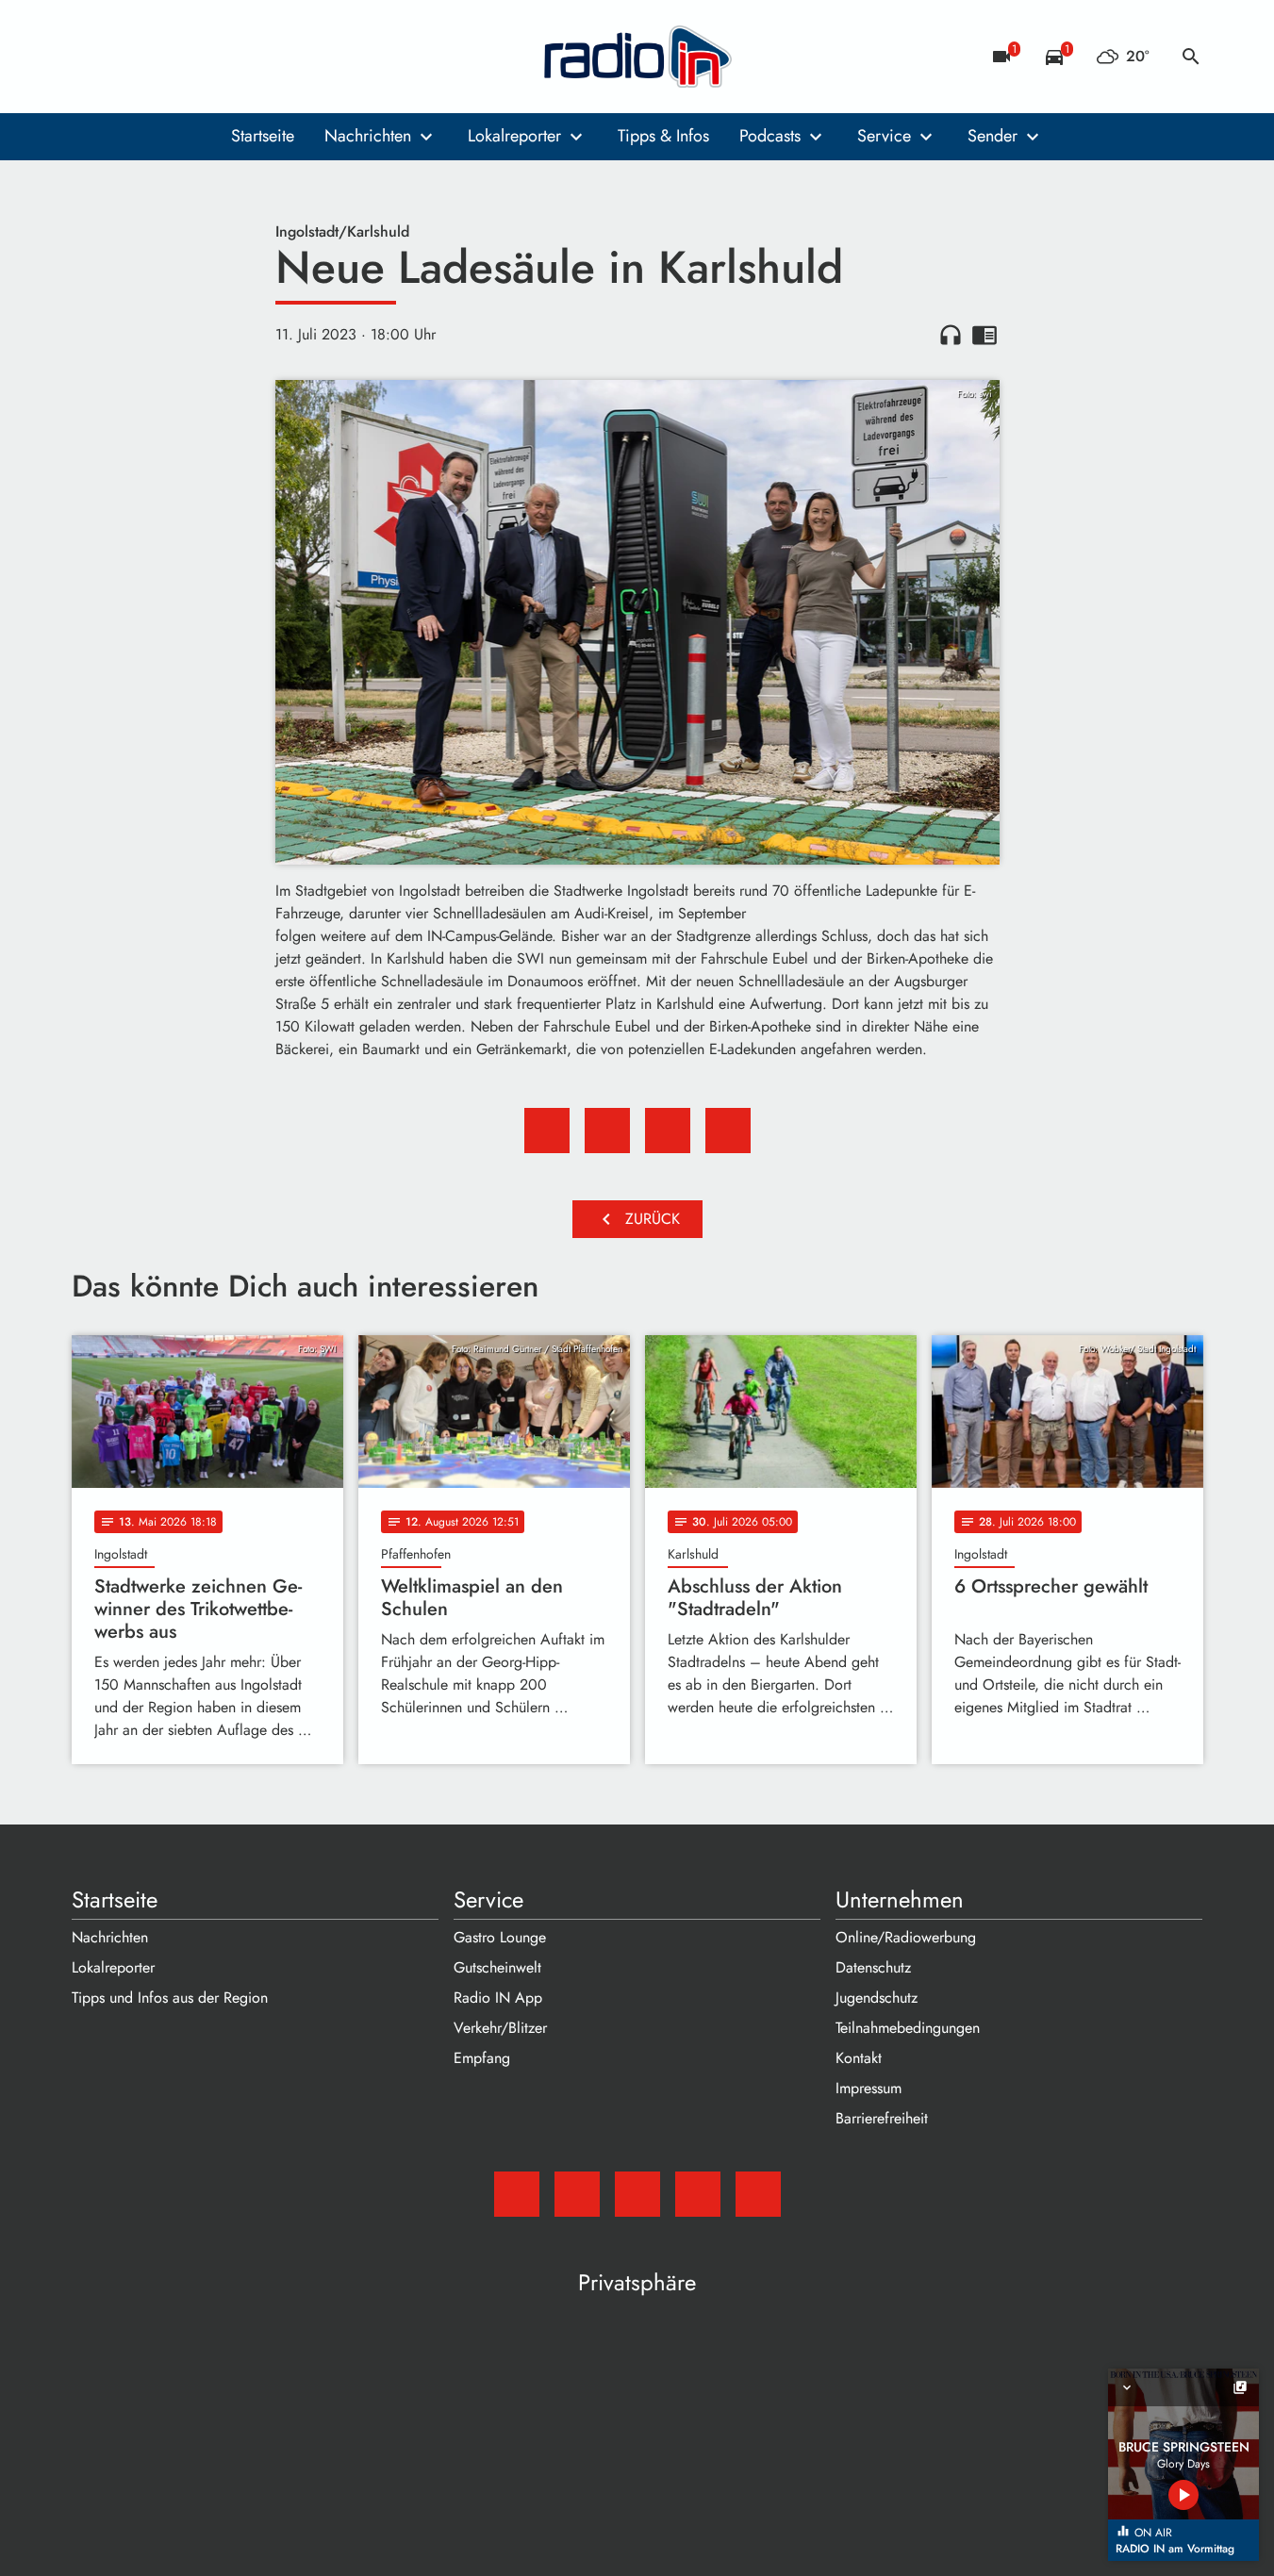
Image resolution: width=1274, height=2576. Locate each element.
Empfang (482, 2058)
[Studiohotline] (241, 57)
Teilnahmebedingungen (908, 2028)
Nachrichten (368, 136)
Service (884, 136)
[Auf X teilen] (607, 1131)
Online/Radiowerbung (906, 1937)
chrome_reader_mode (984, 335)
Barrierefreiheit (882, 2118)
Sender (993, 136)
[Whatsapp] (204, 57)
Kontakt (859, 2058)
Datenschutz (873, 1967)
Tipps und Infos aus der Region (170, 1998)
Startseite (263, 136)
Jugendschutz (877, 1998)
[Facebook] (128, 57)
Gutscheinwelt (497, 1967)
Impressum (869, 2088)
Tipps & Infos (663, 136)
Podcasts (770, 136)
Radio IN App (498, 1998)
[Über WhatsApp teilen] (668, 1131)
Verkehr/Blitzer (500, 2028)
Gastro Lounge (500, 1937)
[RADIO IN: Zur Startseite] (637, 57)
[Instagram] (166, 57)
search (1191, 57)
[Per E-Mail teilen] (728, 1131)
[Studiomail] (91, 57)
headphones (951, 335)
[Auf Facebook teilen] (547, 1131)
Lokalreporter (514, 136)
